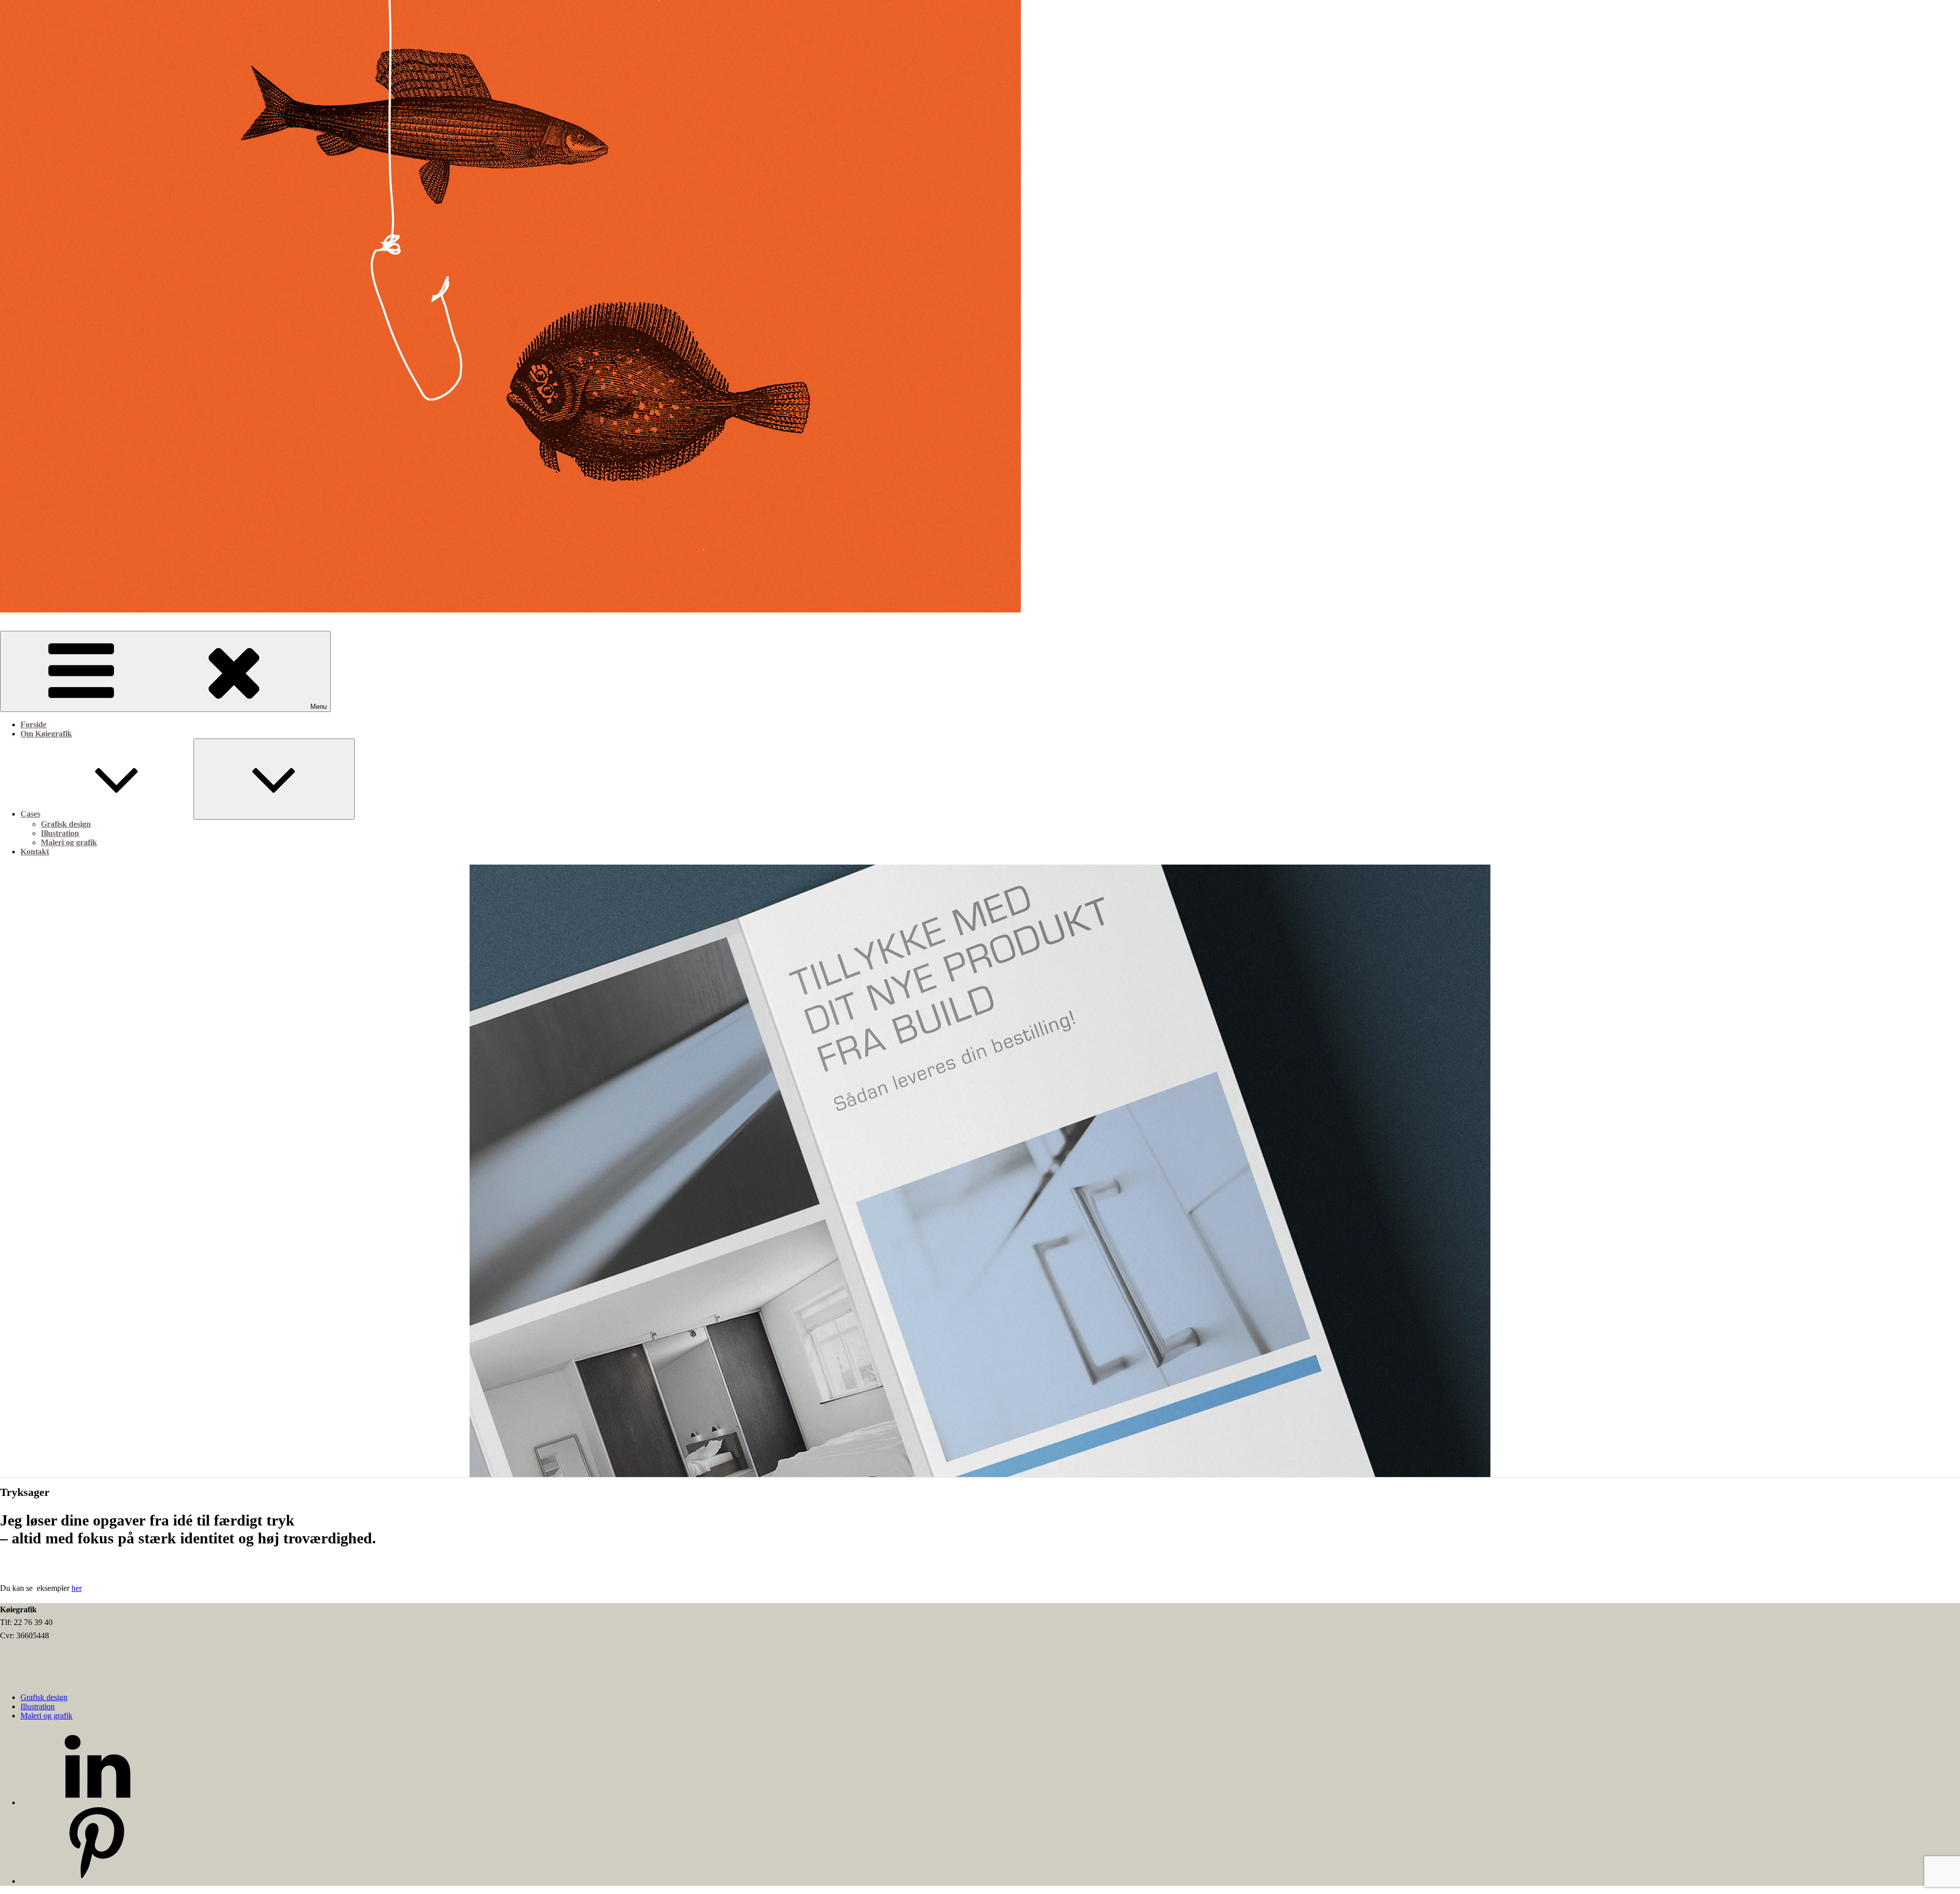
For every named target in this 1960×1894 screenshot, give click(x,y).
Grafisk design (66, 824)
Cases (30, 814)
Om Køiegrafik (46, 734)
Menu (318, 707)
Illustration (60, 833)
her (77, 1588)
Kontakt (35, 852)
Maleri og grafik (69, 842)
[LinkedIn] (97, 1802)
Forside (33, 724)
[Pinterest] (97, 1881)
